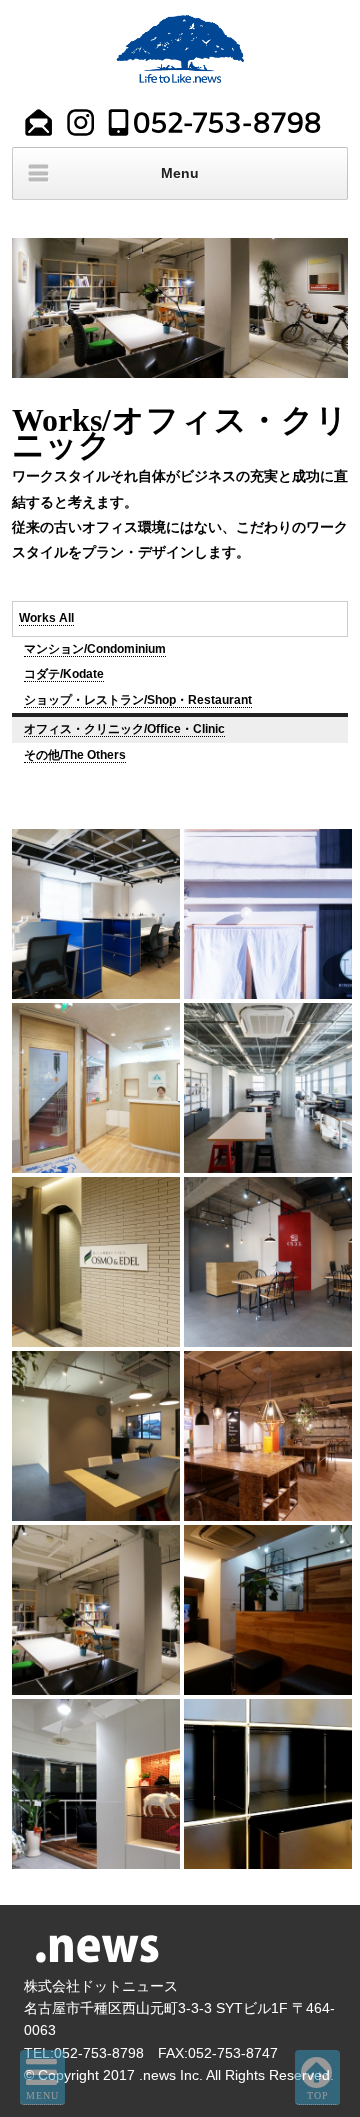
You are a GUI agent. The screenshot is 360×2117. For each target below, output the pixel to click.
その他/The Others (75, 755)
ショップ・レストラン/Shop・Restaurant (138, 700)
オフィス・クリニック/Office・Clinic (124, 729)
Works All (46, 618)
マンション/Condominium (95, 649)
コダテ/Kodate (64, 674)
